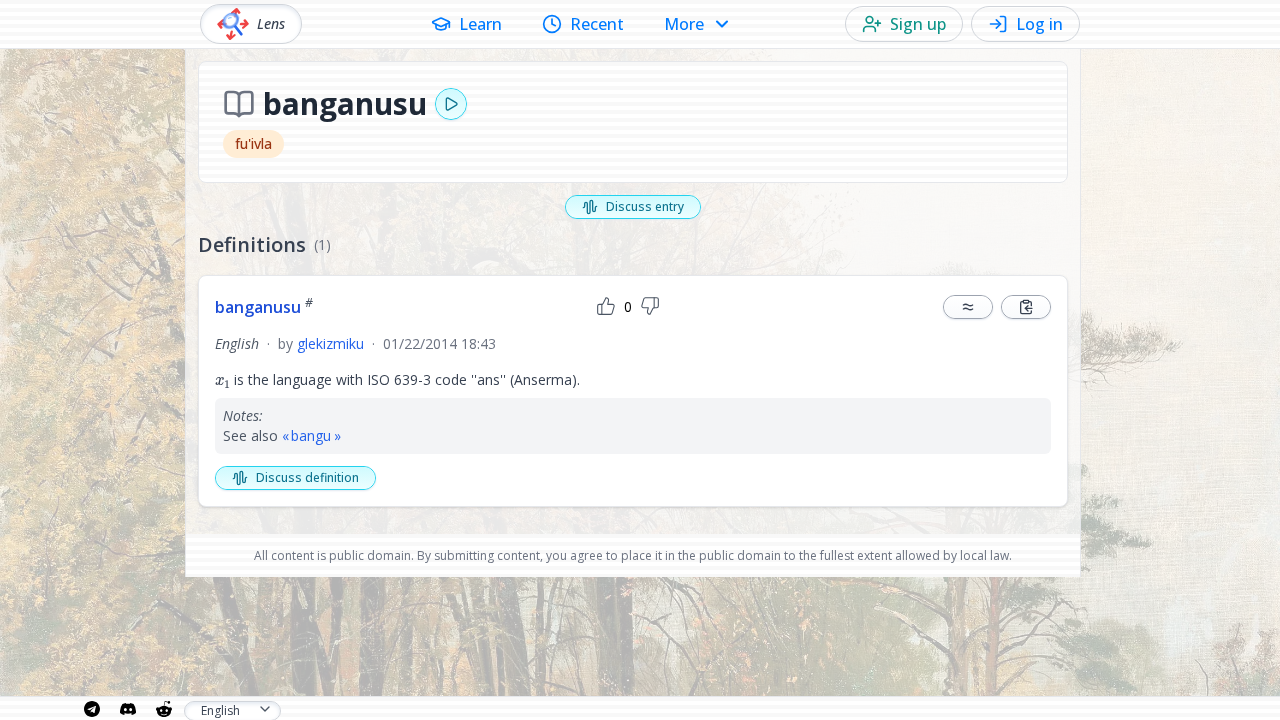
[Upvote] (606, 307)
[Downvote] (650, 307)
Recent (597, 24)
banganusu (264, 307)
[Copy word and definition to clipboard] (1026, 307)
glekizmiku (330, 343)
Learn (480, 24)
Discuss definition (307, 477)
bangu (311, 435)
